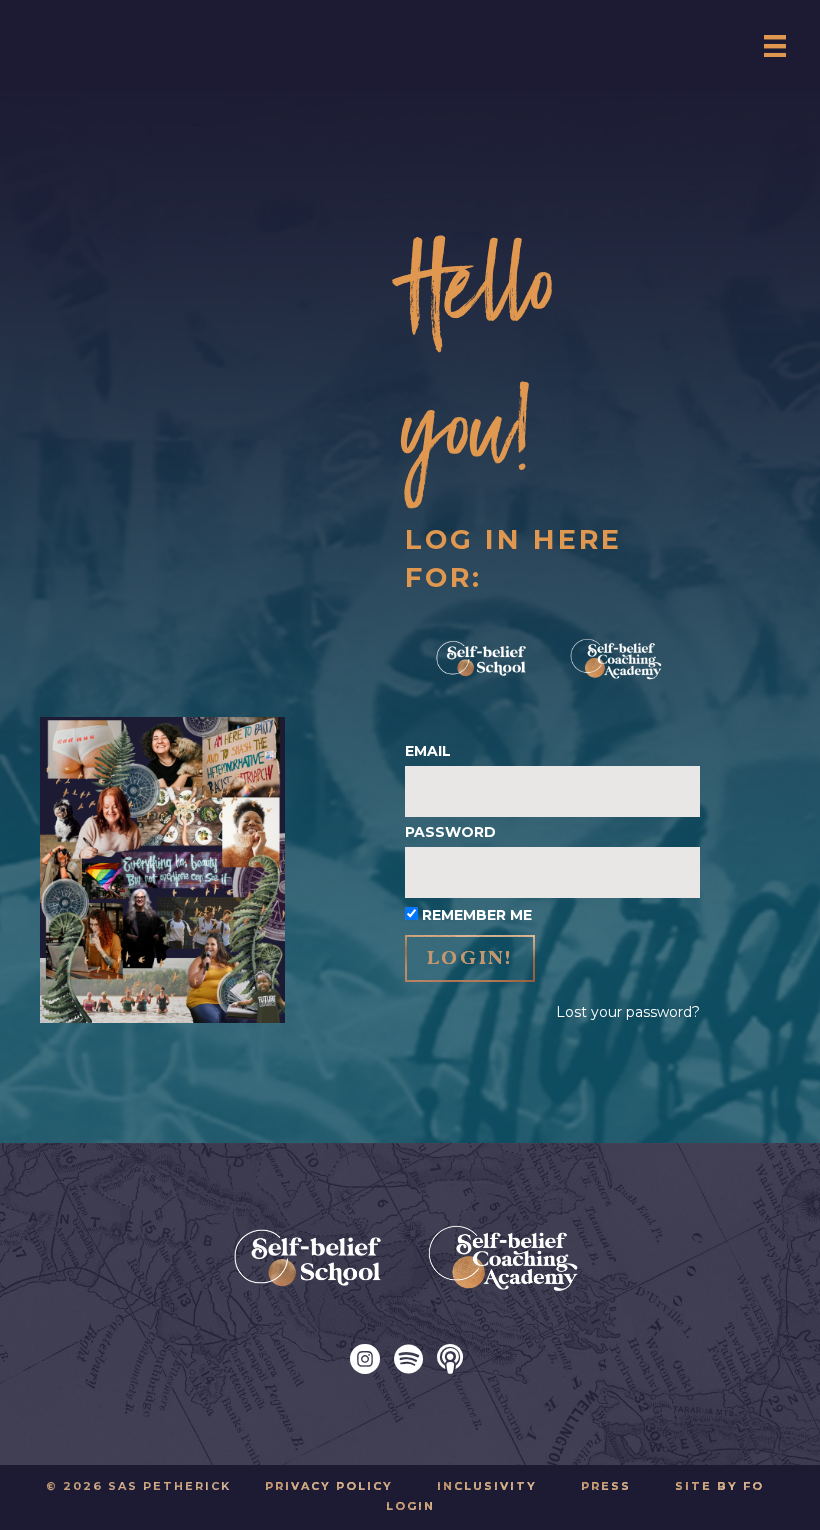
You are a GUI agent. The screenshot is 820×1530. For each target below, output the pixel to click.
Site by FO (719, 1486)
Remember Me (477, 915)
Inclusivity (487, 1486)
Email (428, 751)
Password (450, 832)
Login (410, 1506)
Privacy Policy (329, 1486)
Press (606, 1486)
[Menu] (775, 45)
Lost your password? (628, 1012)
